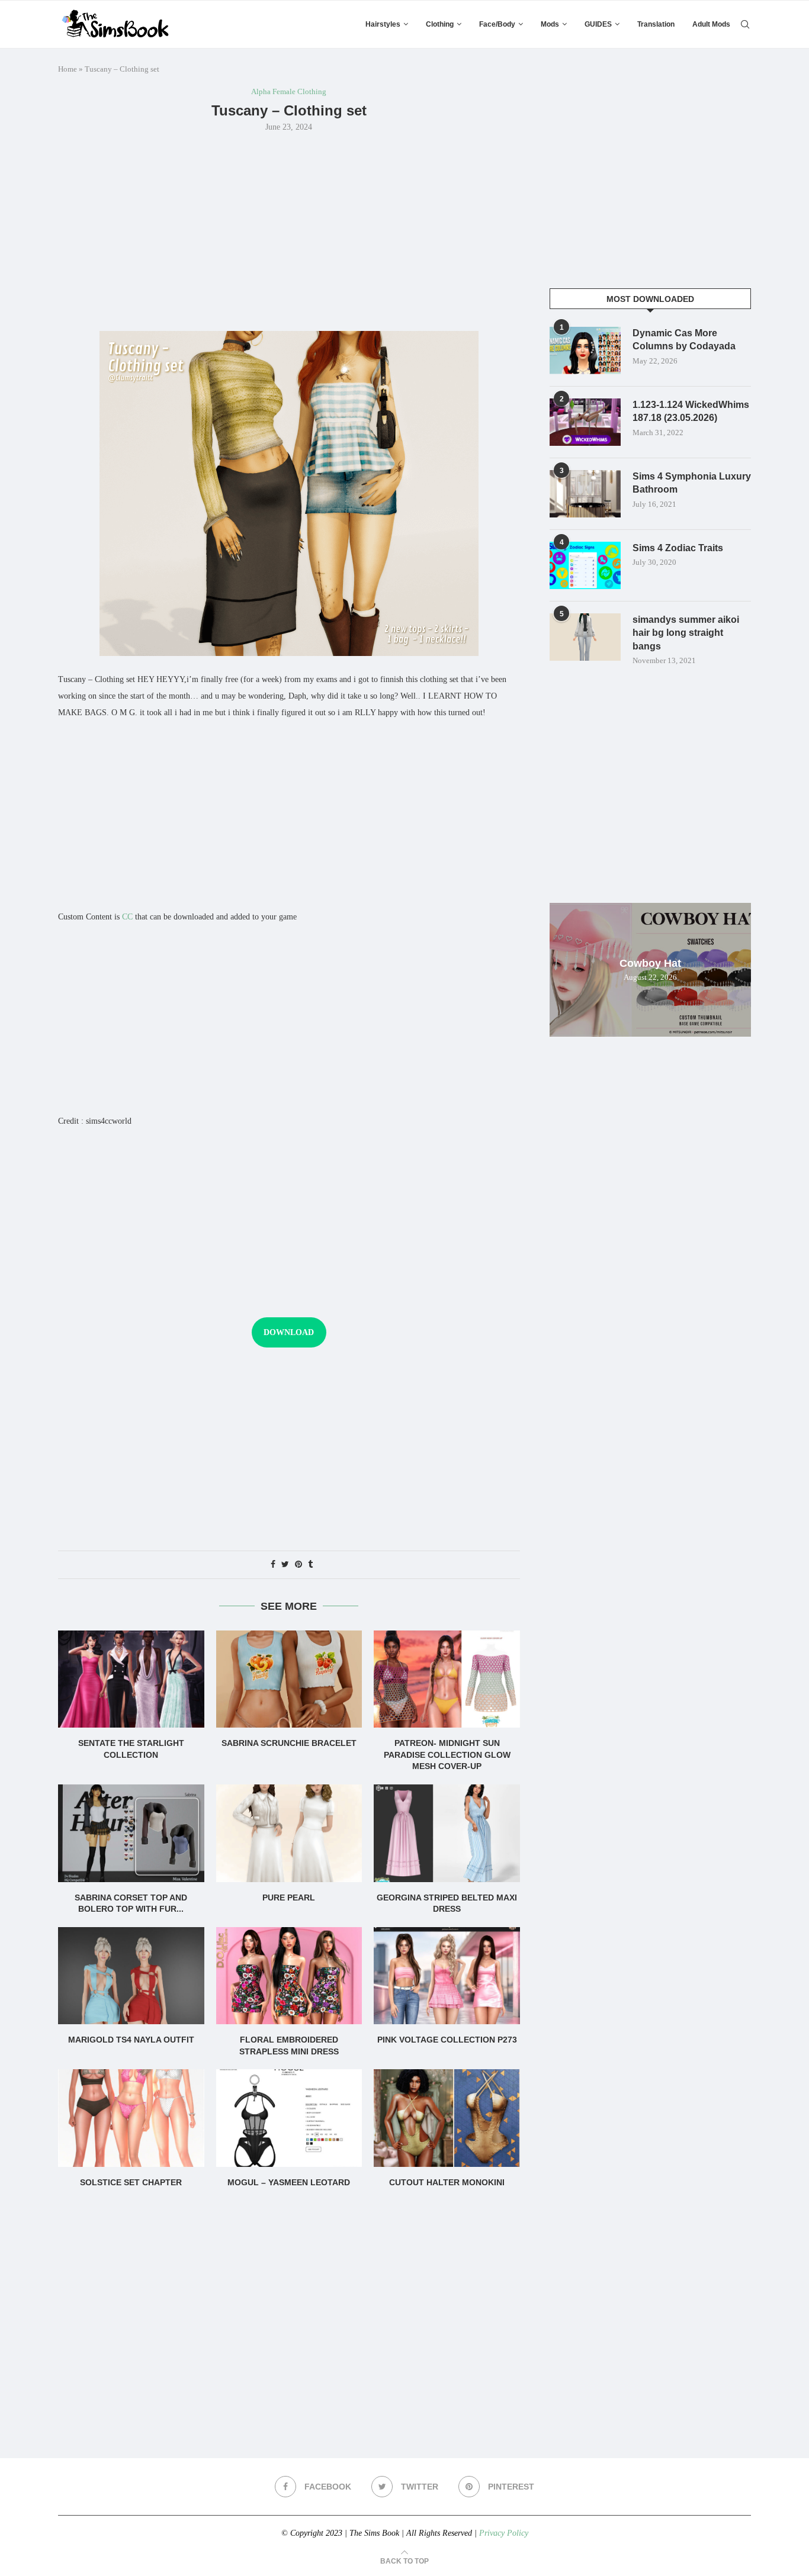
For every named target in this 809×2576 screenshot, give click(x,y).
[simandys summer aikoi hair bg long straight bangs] (585, 637)
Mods (550, 24)
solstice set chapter (131, 2182)
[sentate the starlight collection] (131, 1679)
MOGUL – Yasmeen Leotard (289, 2182)
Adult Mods (711, 24)
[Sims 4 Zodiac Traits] (585, 565)
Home (68, 69)
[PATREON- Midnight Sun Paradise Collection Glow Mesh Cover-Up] (447, 1679)
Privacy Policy (504, 2533)
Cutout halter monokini (447, 2182)
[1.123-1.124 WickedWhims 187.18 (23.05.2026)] (585, 422)
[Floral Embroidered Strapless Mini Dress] (289, 1976)
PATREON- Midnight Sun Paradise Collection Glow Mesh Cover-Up (447, 1755)
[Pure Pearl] (289, 1833)
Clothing (440, 24)
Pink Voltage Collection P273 (447, 2040)
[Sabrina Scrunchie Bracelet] (289, 1679)
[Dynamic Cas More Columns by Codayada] (585, 350)
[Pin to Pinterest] (298, 1565)
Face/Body (497, 24)
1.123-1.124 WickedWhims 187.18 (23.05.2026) (691, 411)
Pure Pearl (289, 1898)
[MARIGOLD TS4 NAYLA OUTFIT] (131, 1976)
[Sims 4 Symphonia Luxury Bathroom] (585, 494)
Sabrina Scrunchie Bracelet (289, 1743)
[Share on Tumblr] (310, 1565)
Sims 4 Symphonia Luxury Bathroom (692, 483)
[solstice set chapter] (131, 2118)
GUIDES (598, 24)
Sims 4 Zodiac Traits (678, 548)
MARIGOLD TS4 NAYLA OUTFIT (131, 2040)
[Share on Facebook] (273, 1565)
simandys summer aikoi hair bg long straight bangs (686, 633)
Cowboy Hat (650, 963)
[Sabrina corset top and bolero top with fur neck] (131, 1833)
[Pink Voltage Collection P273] (447, 1976)
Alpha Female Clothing (289, 91)
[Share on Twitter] (285, 1565)
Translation (656, 24)
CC (127, 917)
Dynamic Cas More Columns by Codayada (684, 340)
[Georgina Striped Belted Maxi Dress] (447, 1833)
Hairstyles (383, 24)
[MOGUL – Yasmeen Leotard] (289, 2118)
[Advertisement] (289, 230)
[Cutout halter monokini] (447, 2118)
